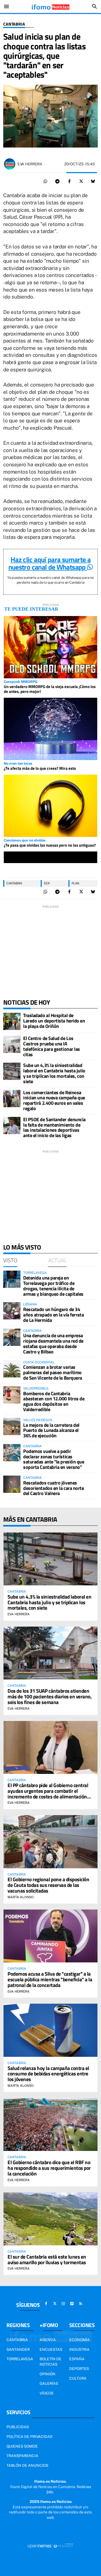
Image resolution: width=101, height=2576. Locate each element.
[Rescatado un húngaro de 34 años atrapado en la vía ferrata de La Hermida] (12, 1311)
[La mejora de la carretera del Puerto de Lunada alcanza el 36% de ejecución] (12, 1426)
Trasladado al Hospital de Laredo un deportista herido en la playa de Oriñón (54, 1021)
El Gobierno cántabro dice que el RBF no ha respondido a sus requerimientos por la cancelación (49, 2168)
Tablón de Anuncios (27, 2465)
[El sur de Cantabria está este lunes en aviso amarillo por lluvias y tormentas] (50, 2219)
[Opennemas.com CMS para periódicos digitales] (51, 2546)
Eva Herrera (30, 164)
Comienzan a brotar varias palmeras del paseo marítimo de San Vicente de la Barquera (53, 1372)
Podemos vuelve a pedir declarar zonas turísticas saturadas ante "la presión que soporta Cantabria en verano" (54, 1459)
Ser (47, 883)
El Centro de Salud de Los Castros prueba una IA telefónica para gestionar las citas (52, 1046)
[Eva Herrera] (10, 164)
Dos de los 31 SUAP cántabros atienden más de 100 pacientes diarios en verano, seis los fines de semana (50, 1696)
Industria (79, 2349)
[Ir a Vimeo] (72, 2304)
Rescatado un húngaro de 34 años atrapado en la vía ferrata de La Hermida (53, 1315)
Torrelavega (20, 2359)
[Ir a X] (55, 2304)
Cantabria (14, 24)
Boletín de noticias (50, 2362)
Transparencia (22, 2456)
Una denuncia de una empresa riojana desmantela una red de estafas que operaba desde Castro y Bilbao (53, 1343)
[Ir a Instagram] (63, 2304)
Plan (75, 883)
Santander (18, 2349)
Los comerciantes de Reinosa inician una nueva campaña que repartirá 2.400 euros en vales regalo (54, 1100)
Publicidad (18, 2427)
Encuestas (51, 2349)
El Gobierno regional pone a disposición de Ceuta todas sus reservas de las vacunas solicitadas (48, 1885)
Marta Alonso (21, 1897)
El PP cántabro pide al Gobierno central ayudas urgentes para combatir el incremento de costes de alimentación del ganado (48, 1794)
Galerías (49, 2383)
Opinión (48, 2374)
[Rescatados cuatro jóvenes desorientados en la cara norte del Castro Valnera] (12, 1484)
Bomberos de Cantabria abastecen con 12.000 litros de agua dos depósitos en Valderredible (54, 1401)
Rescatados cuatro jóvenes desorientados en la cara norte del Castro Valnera (54, 1488)
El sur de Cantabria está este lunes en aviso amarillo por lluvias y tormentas (47, 2259)
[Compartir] (46, 182)
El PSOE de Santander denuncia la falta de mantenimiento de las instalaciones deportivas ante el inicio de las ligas (54, 1127)
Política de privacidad (29, 2437)
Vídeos (46, 2393)
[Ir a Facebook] (46, 2304)
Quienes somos (22, 2446)
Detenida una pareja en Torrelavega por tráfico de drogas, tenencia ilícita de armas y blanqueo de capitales (53, 1286)
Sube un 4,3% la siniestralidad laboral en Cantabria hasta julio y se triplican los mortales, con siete (54, 1073)
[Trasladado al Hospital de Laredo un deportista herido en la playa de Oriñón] (12, 1021)
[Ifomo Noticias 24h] (50, 6)
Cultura (78, 2378)
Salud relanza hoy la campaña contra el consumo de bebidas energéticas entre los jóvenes (48, 2074)
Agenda (48, 2340)
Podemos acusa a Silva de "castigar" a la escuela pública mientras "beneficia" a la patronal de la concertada (50, 1979)
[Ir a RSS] (81, 2304)
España (77, 2359)
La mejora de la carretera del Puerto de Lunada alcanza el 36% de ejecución (51, 1430)
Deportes (79, 2369)
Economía (79, 2340)
